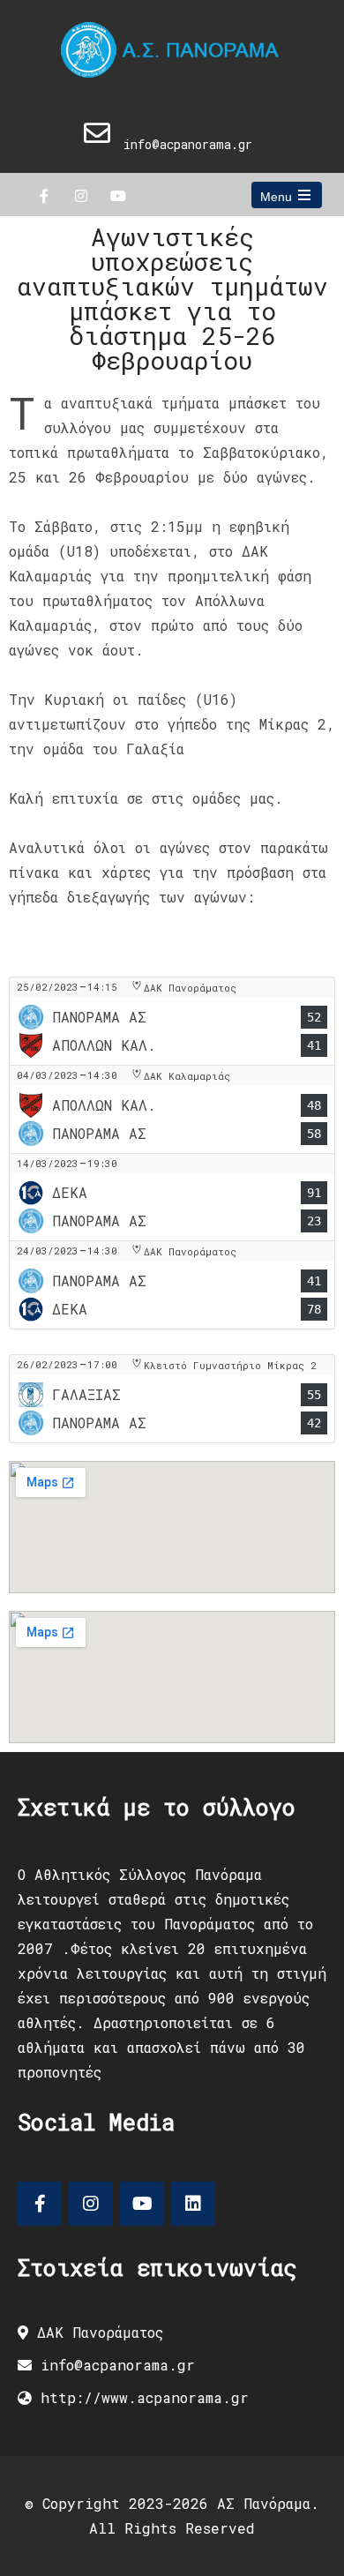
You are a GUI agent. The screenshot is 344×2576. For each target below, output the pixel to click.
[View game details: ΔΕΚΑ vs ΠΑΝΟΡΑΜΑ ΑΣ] (172, 1197)
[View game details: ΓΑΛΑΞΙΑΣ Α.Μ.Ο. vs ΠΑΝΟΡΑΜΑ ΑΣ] (172, 1399)
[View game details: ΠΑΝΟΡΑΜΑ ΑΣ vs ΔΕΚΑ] (172, 1285)
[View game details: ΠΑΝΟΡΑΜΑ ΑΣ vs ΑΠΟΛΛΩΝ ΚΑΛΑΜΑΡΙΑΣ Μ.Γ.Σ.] (172, 1021)
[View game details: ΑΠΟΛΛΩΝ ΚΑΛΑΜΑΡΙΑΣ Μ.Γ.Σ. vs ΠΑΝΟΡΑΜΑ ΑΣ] (172, 1109)
